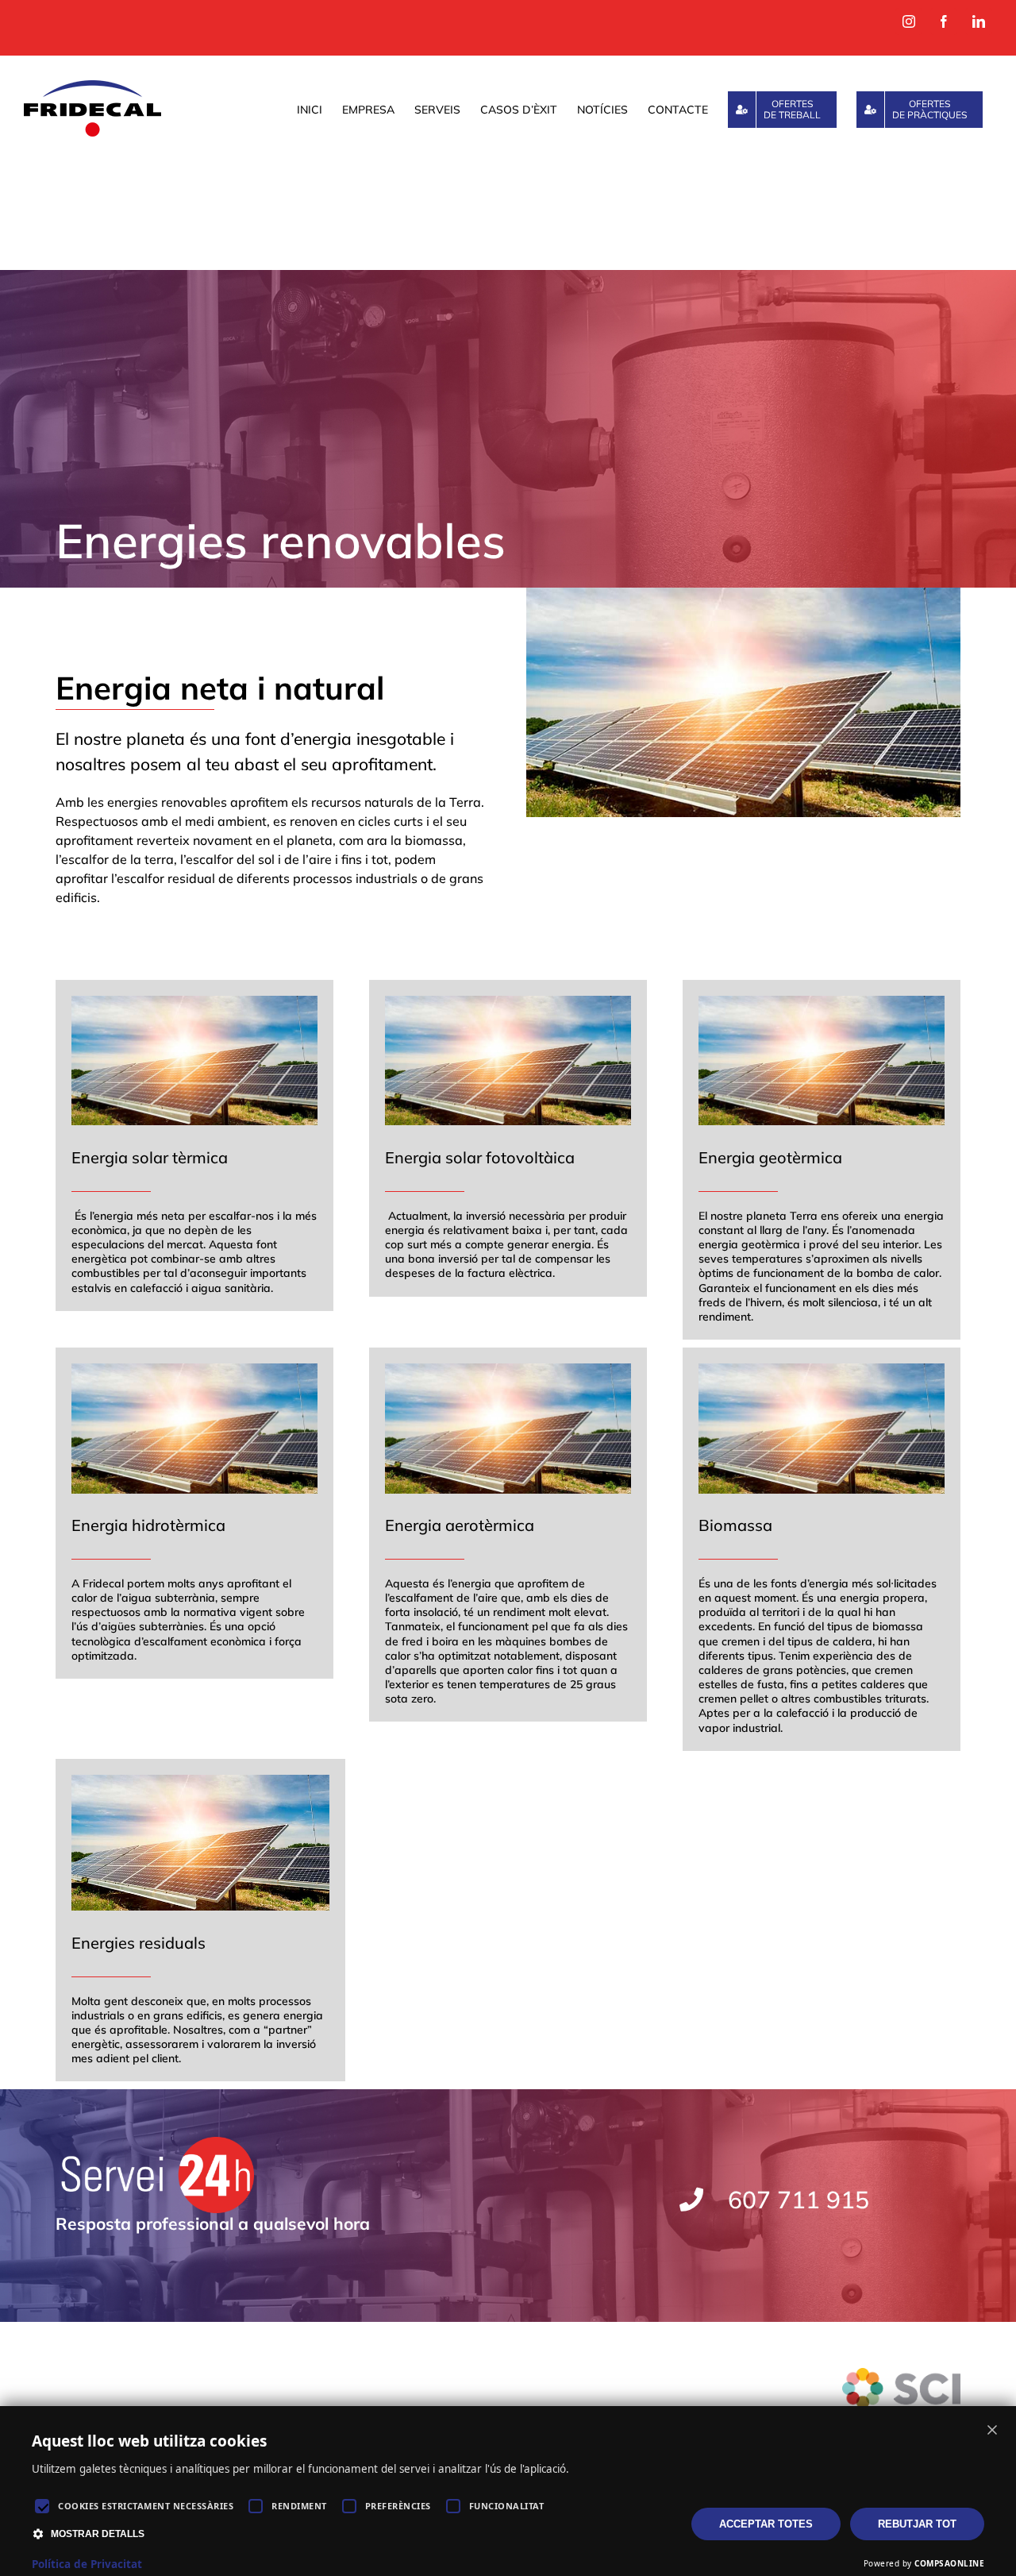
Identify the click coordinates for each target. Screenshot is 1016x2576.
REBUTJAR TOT (917, 2524)
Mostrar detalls (98, 2534)
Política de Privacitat (87, 2564)
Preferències (398, 2506)
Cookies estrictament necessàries (146, 2506)
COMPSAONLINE (949, 2563)
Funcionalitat (507, 2506)
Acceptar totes (766, 2524)
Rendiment (299, 2506)
